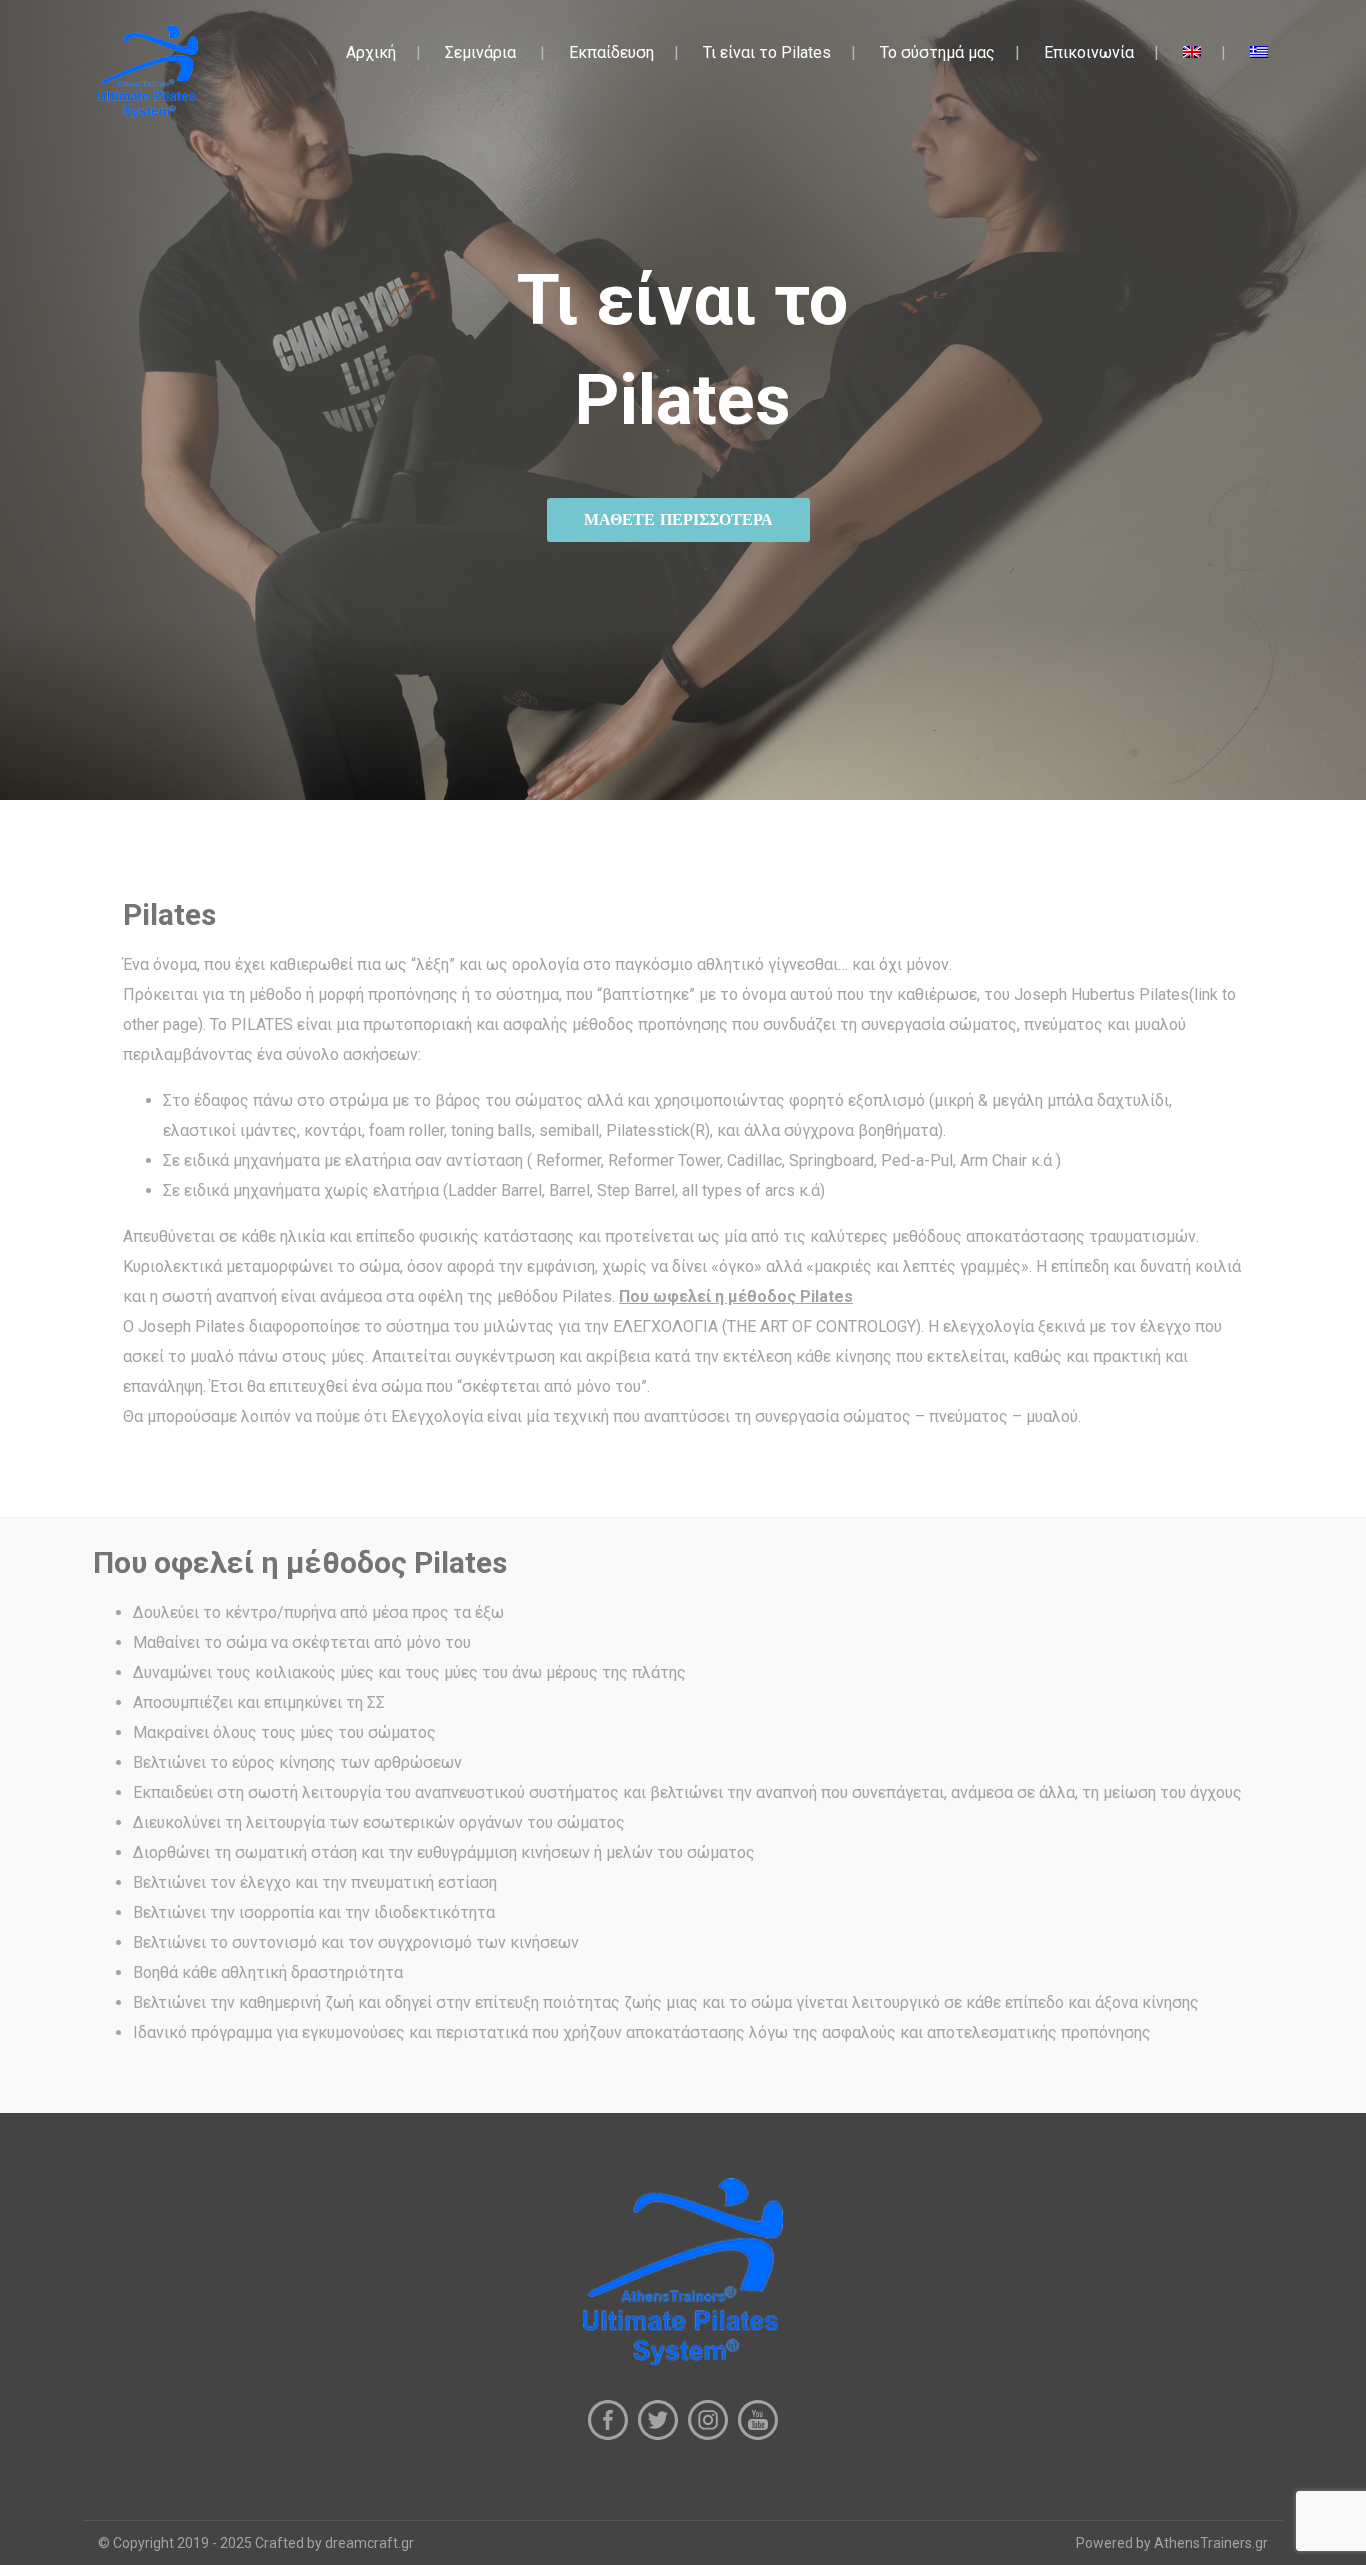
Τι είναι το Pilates (767, 52)
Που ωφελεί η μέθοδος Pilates (736, 1296)
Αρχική (371, 52)
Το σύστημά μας (937, 52)
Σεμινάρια (480, 52)
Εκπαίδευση (611, 52)
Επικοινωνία (1089, 52)
